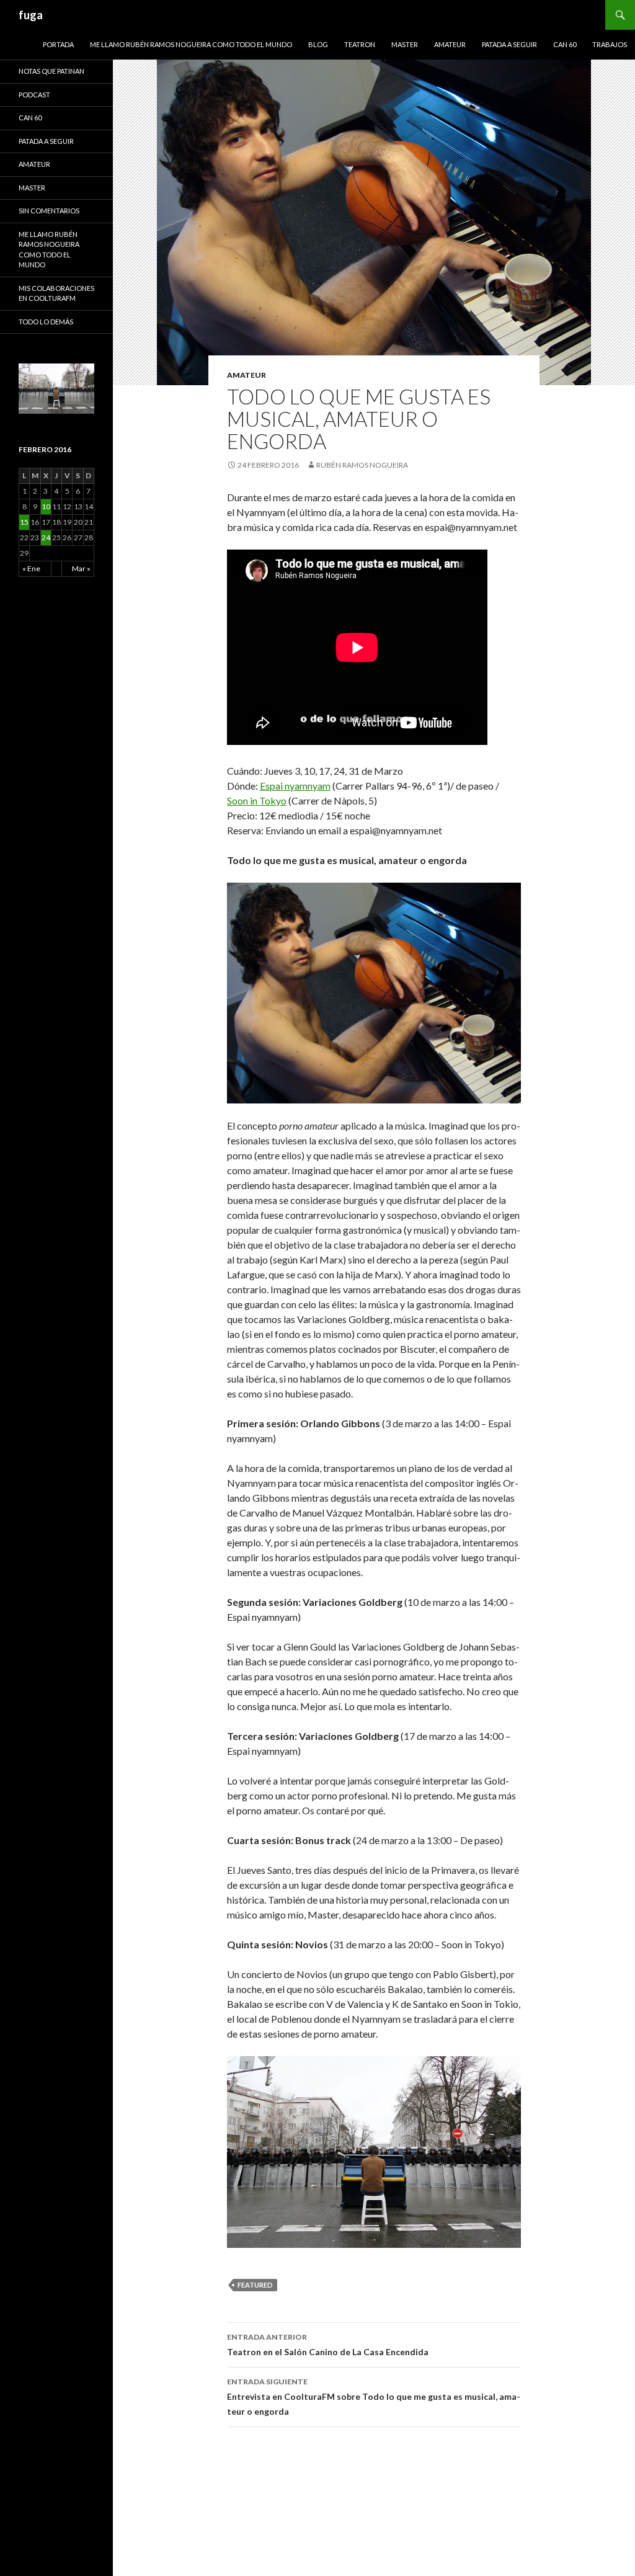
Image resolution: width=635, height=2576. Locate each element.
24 (46, 537)
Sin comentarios (49, 211)
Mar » (81, 568)
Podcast (34, 95)
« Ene (31, 568)
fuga (31, 15)
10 (46, 506)
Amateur (450, 44)
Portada (58, 44)
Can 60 (565, 44)
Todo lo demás (46, 322)
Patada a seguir (509, 44)
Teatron (360, 44)
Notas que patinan (51, 71)
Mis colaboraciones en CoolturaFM (56, 293)
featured (255, 2285)
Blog (318, 44)
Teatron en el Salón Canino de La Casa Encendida (328, 2345)
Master (405, 44)
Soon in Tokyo (257, 800)
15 (24, 522)
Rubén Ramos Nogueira (362, 465)
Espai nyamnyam (295, 786)
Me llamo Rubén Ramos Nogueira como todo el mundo (191, 44)
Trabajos (610, 44)
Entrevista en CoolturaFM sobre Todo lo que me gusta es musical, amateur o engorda (374, 2397)
